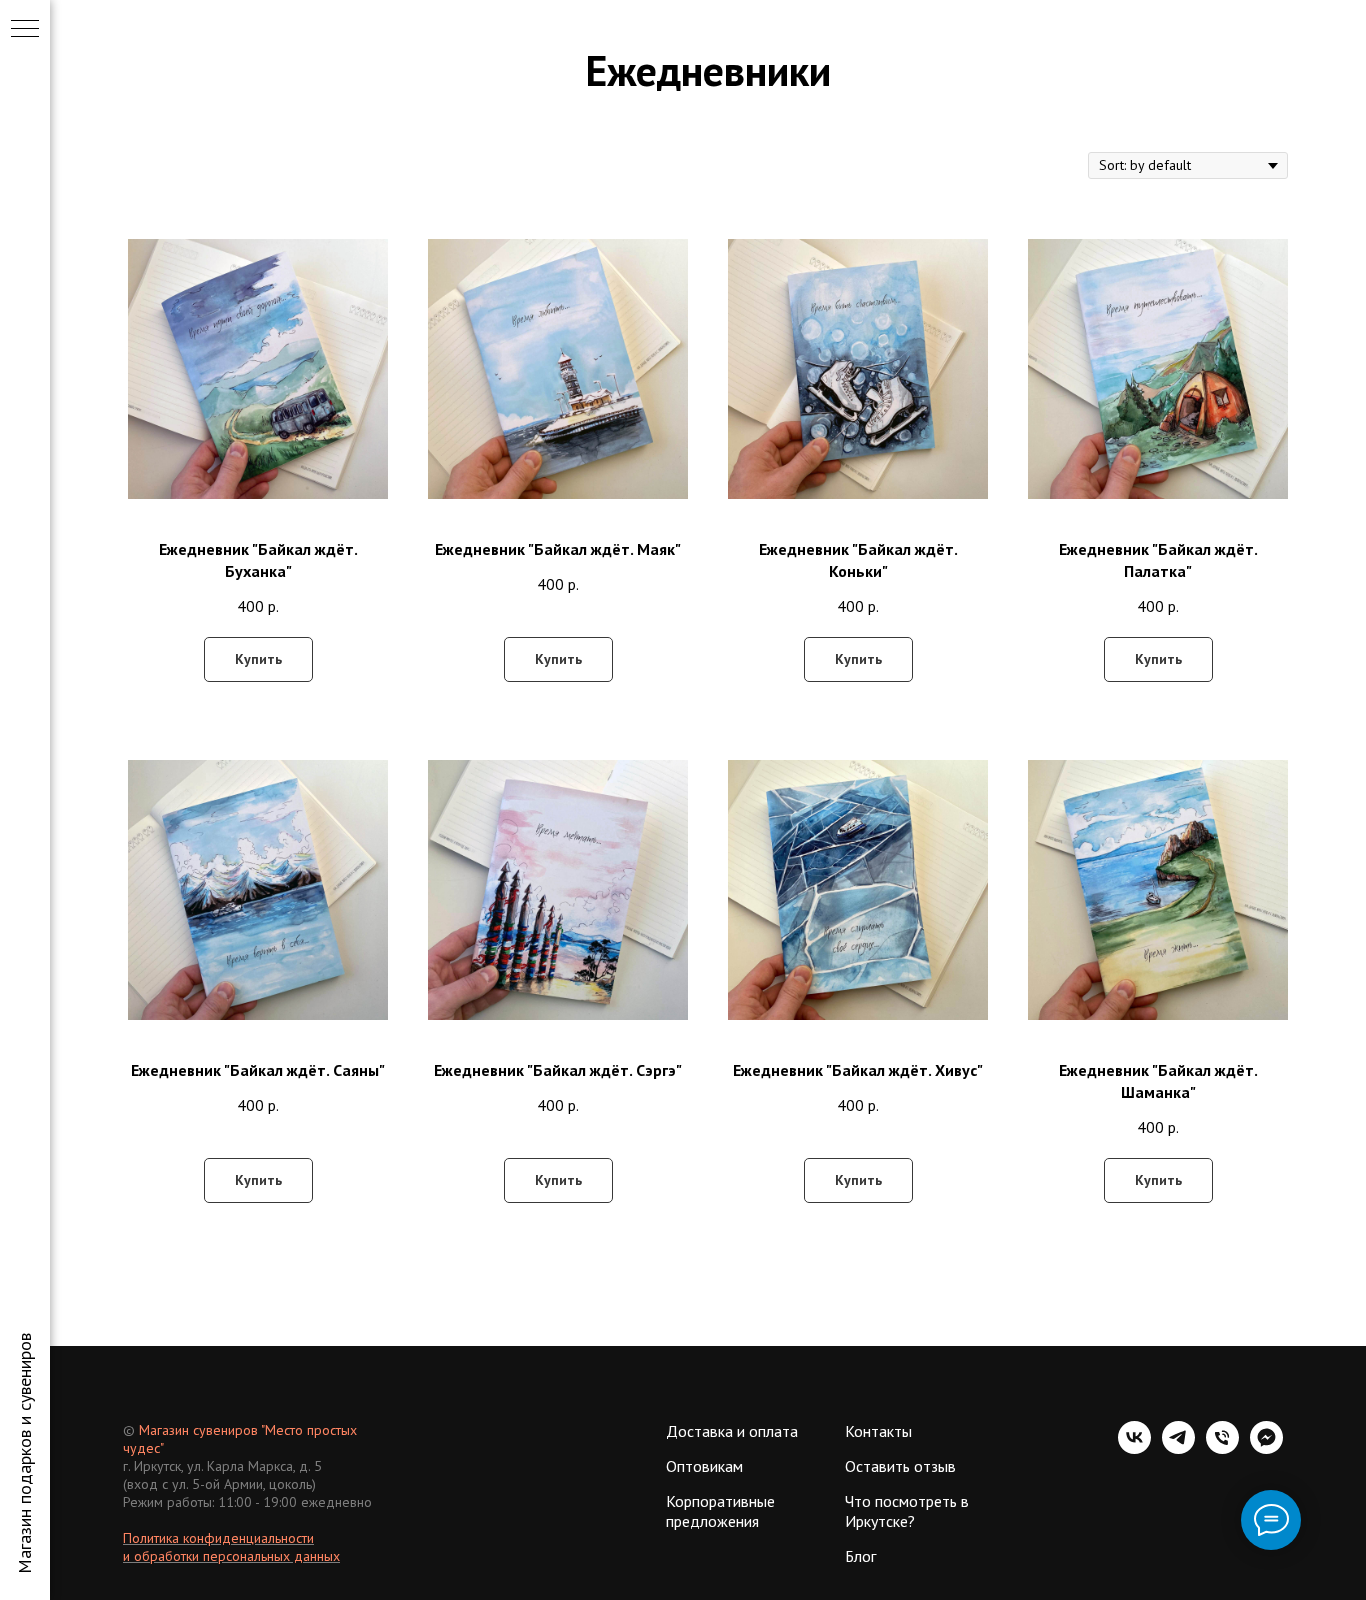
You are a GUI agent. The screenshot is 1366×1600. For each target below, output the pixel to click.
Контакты (878, 1431)
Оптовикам (704, 1466)
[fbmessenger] (1266, 1448)
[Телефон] (1222, 1448)
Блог (860, 1556)
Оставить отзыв (900, 1466)
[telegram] (1178, 1448)
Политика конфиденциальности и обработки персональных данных (231, 1547)
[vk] (1134, 1448)
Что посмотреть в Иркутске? (907, 1511)
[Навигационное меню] (25, 30)
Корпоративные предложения (720, 1511)
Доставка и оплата (732, 1431)
